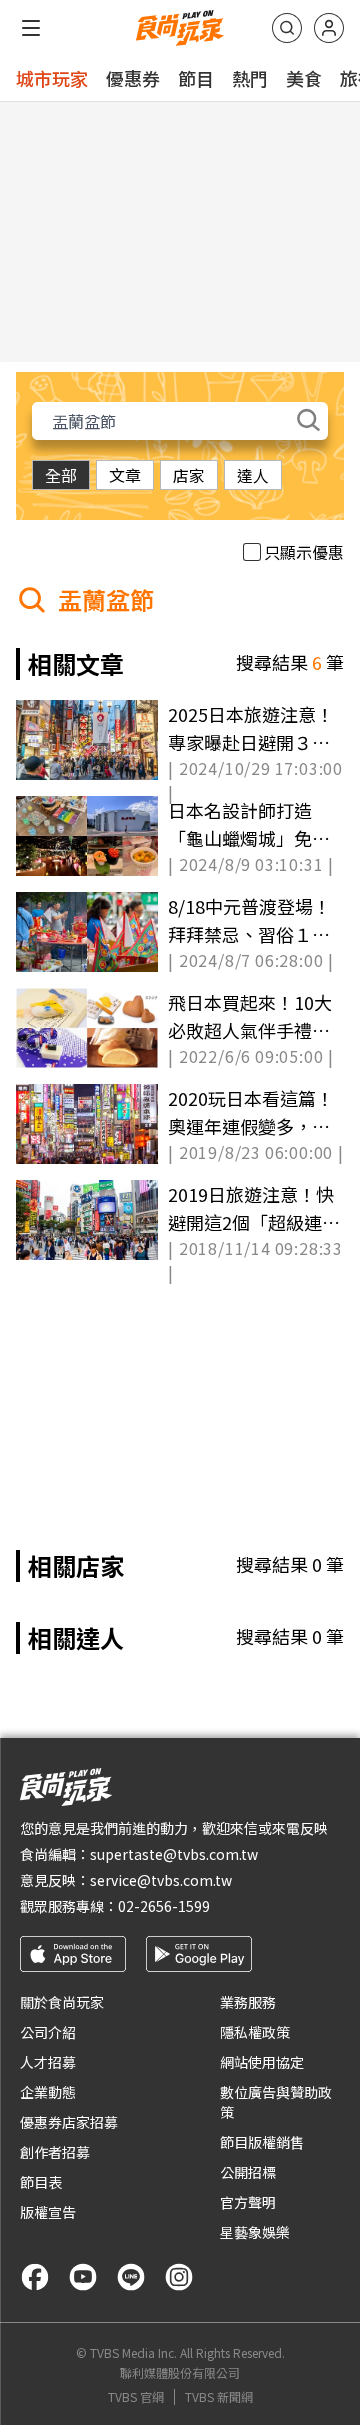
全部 (61, 475)
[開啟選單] (31, 28)
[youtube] (83, 2277)
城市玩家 (52, 78)
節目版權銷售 (262, 2142)
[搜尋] (287, 28)
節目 (196, 78)
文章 (125, 475)
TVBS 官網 (136, 2397)
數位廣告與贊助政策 (276, 2102)
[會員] (329, 28)
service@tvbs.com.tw (161, 1880)
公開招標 (248, 2172)
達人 (253, 475)
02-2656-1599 (164, 1906)
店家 (189, 475)
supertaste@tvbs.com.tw (174, 1854)
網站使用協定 (262, 2062)
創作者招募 (55, 2152)
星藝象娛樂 (255, 2232)
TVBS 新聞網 (219, 2397)
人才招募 (48, 2062)
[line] (131, 2277)
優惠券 (133, 78)
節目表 (41, 2182)
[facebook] (35, 2277)
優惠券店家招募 (69, 2122)
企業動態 (48, 2092)
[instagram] (179, 2277)
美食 (304, 78)
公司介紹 (48, 2032)
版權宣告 (48, 2212)
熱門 (250, 78)
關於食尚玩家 (62, 2002)
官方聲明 (248, 2202)
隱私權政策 (255, 2032)
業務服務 (248, 2002)
